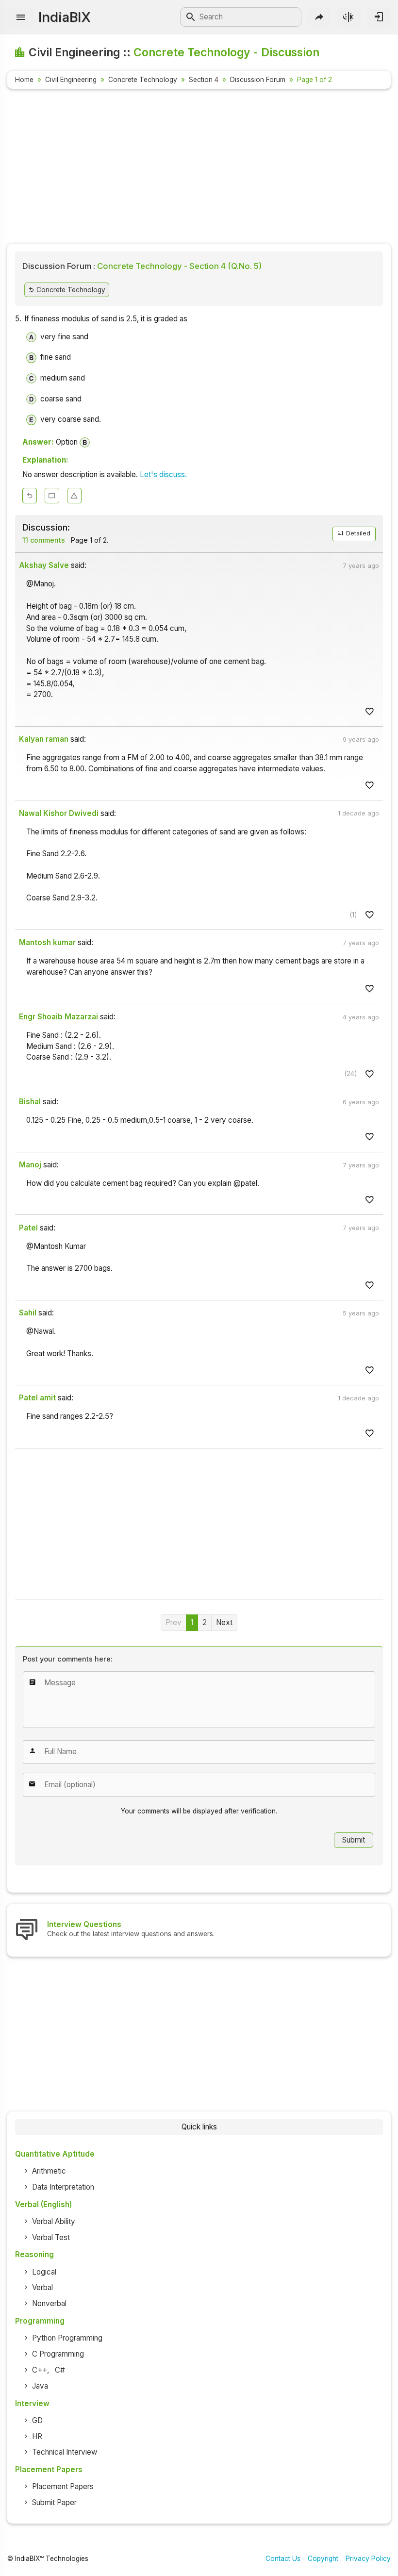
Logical (44, 2272)
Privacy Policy (368, 2559)
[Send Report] (74, 496)
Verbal (42, 2287)
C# (60, 2370)
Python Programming (67, 2338)
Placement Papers (63, 2486)
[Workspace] (52, 496)
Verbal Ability (54, 2221)
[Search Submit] (191, 17)
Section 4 (204, 80)
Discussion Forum (258, 80)
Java (40, 2386)
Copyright (323, 2559)
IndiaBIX (64, 17)
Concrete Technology (143, 80)
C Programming (58, 2354)
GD (37, 2420)
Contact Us (283, 2559)
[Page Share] (319, 17)
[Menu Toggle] (21, 17)
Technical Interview (65, 2452)
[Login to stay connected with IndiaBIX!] (379, 17)
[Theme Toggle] (349, 17)
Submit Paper (54, 2502)
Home (24, 80)
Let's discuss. (163, 474)
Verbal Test (51, 2237)
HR (37, 2436)
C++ (40, 2370)
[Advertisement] (199, 168)
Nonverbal (49, 2303)
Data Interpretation (63, 2187)
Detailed (357, 533)
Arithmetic (49, 2171)
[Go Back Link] (30, 496)
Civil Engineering (71, 80)
